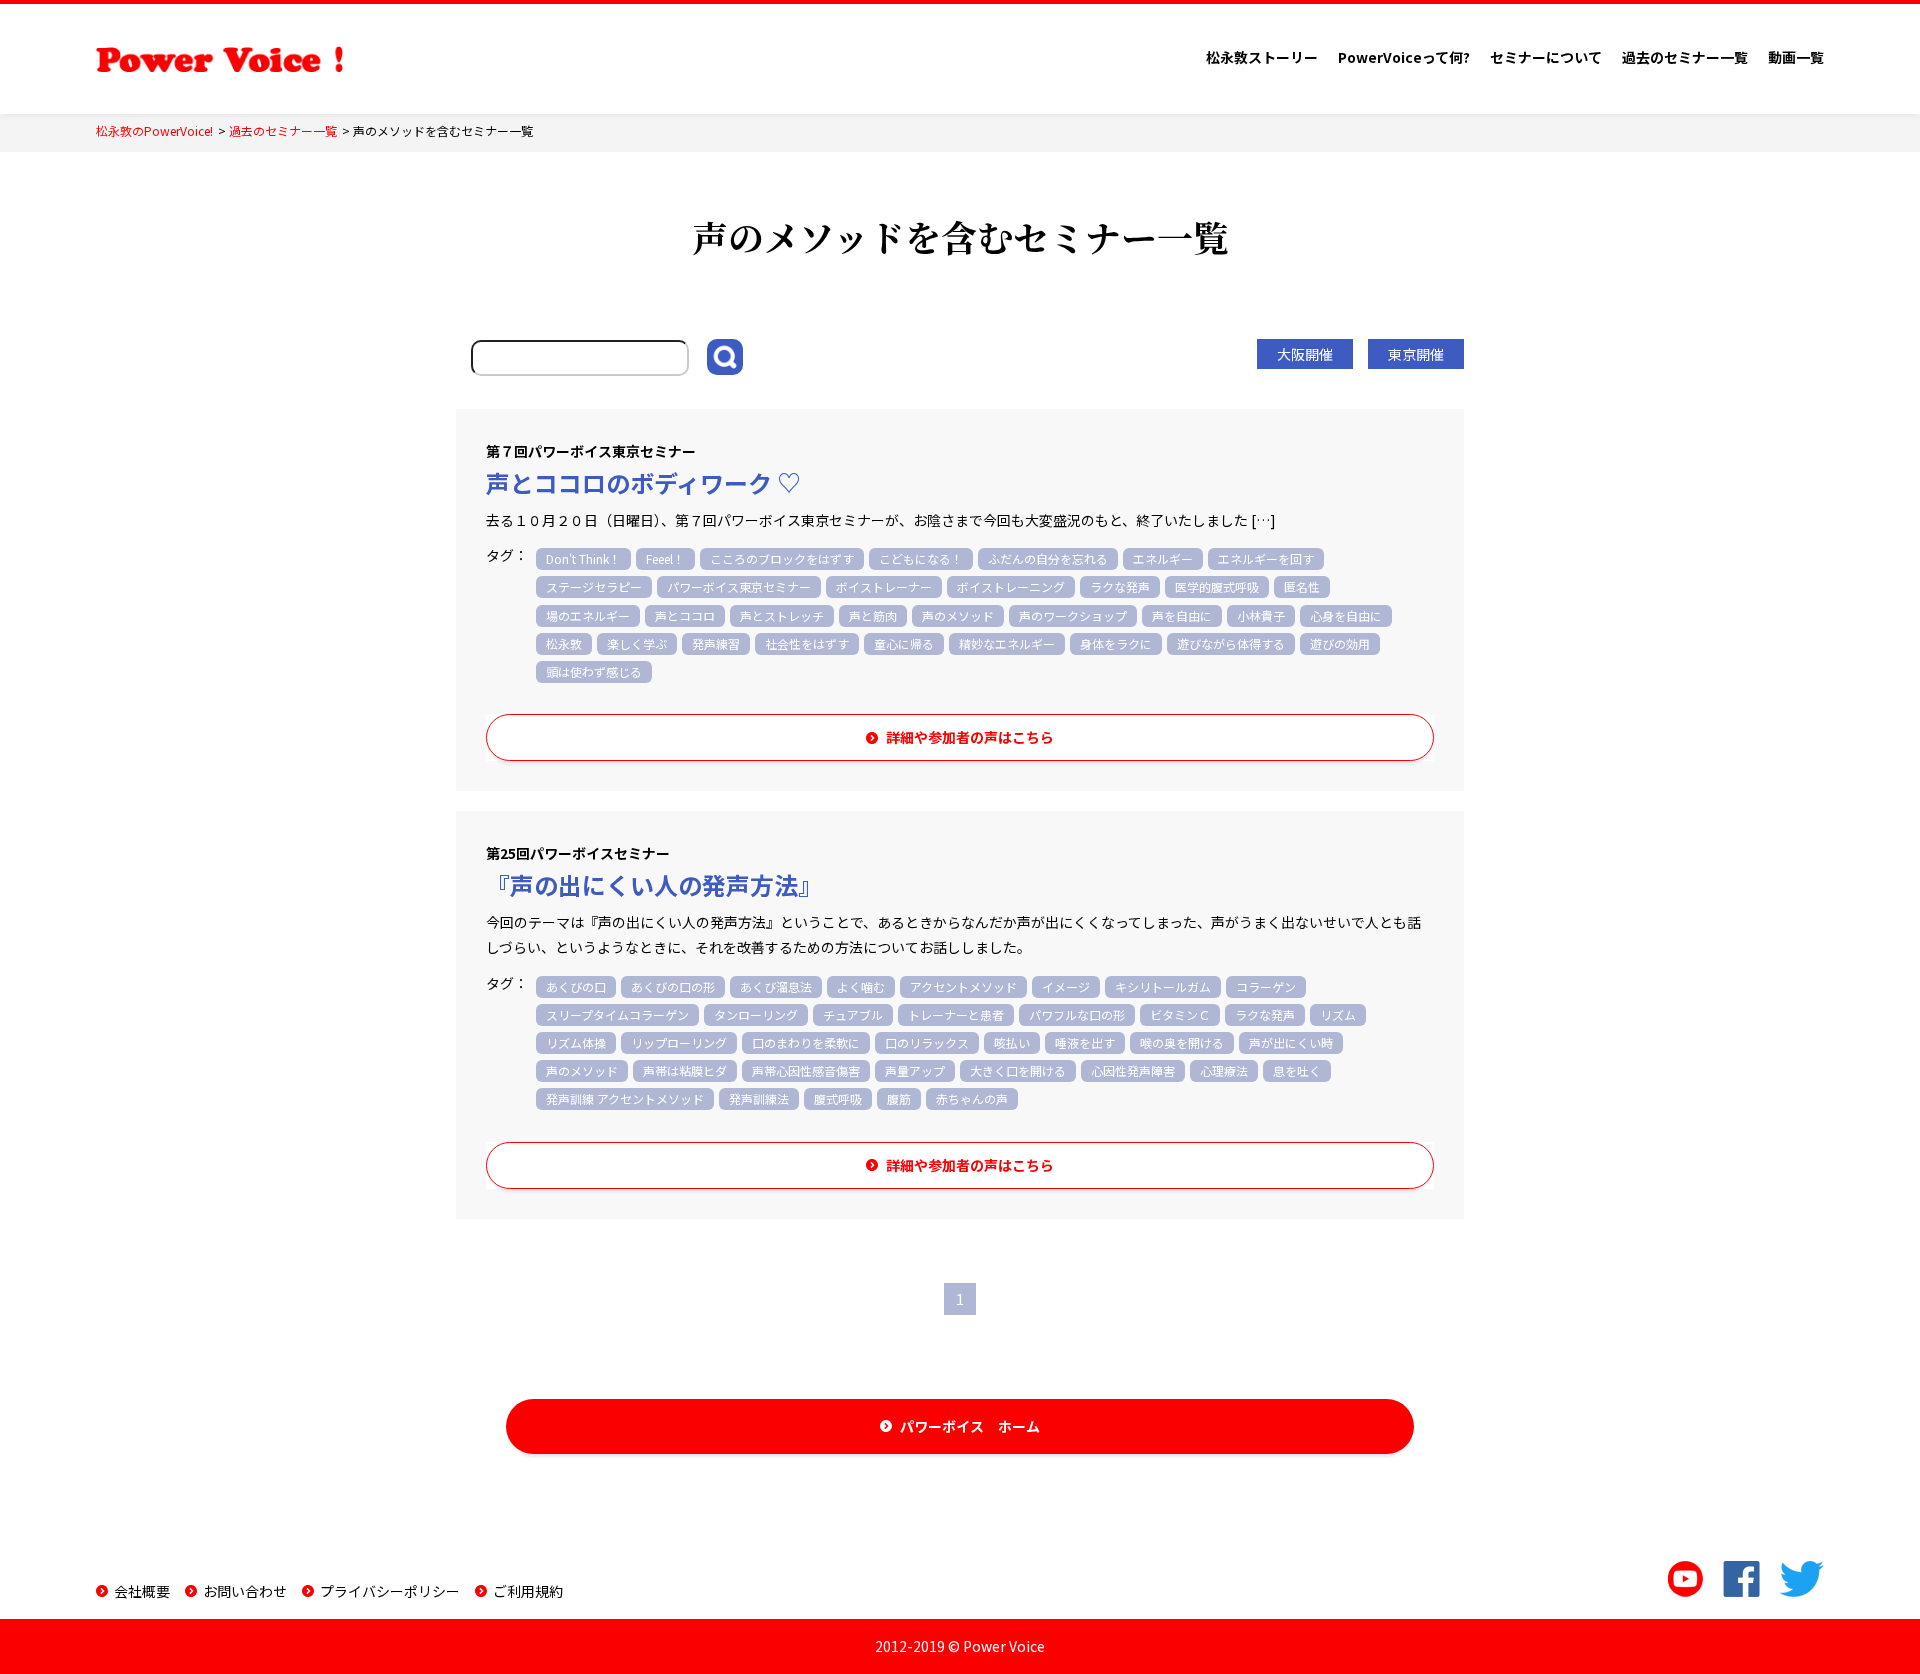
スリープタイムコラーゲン (617, 1014)
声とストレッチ (782, 615)
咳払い (1012, 1042)
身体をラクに (1116, 643)
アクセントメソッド (963, 986)
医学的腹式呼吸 (1217, 586)
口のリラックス (927, 1042)
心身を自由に (1346, 615)
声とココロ (685, 615)
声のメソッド (958, 615)
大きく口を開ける (1018, 1070)
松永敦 (564, 643)
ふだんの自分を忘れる (1048, 558)
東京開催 (1416, 354)
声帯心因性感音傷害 (806, 1070)
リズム (1338, 1014)
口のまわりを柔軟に (806, 1042)
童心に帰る (904, 643)
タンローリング (756, 1014)
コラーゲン (1266, 986)
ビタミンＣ (1180, 1014)
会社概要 (142, 1591)
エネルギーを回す (1266, 558)
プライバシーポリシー (390, 1591)
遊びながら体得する (1231, 643)
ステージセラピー (594, 586)
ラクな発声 (1120, 586)
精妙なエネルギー (1007, 643)
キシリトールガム (1163, 986)
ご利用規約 (528, 1591)
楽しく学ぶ (637, 643)
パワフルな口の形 (1077, 1014)
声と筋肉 (873, 615)
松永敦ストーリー (1262, 57)
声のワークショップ (1073, 615)
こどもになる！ (921, 558)
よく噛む (861, 986)
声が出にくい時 (1291, 1042)
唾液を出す (1085, 1042)
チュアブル (853, 1014)
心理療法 (1224, 1070)
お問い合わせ (245, 1591)
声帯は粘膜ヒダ (685, 1070)
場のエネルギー (588, 615)
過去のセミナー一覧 (1685, 57)
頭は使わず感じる (594, 671)
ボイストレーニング (1011, 586)
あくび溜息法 (776, 986)
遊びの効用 (1340, 643)
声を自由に (1182, 615)
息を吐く (1297, 1070)
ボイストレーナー (884, 586)
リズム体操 (576, 1042)
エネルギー (1163, 558)
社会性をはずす (807, 643)
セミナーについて (1546, 57)
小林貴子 (1261, 615)
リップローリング (679, 1042)
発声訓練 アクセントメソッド (625, 1098)
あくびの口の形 (673, 986)
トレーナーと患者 (956, 1014)
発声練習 (716, 643)
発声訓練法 (759, 1098)
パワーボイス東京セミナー (739, 586)
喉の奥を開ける (1182, 1042)
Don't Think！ (583, 558)
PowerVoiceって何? (1404, 57)
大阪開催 (1305, 354)
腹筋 (899, 1098)
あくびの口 (576, 986)
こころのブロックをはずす (782, 558)
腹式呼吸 (838, 1098)
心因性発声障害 (1133, 1070)
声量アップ (915, 1070)
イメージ (1066, 986)
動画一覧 (1796, 57)
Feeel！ (665, 558)
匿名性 (1302, 586)
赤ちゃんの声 (972, 1098)
